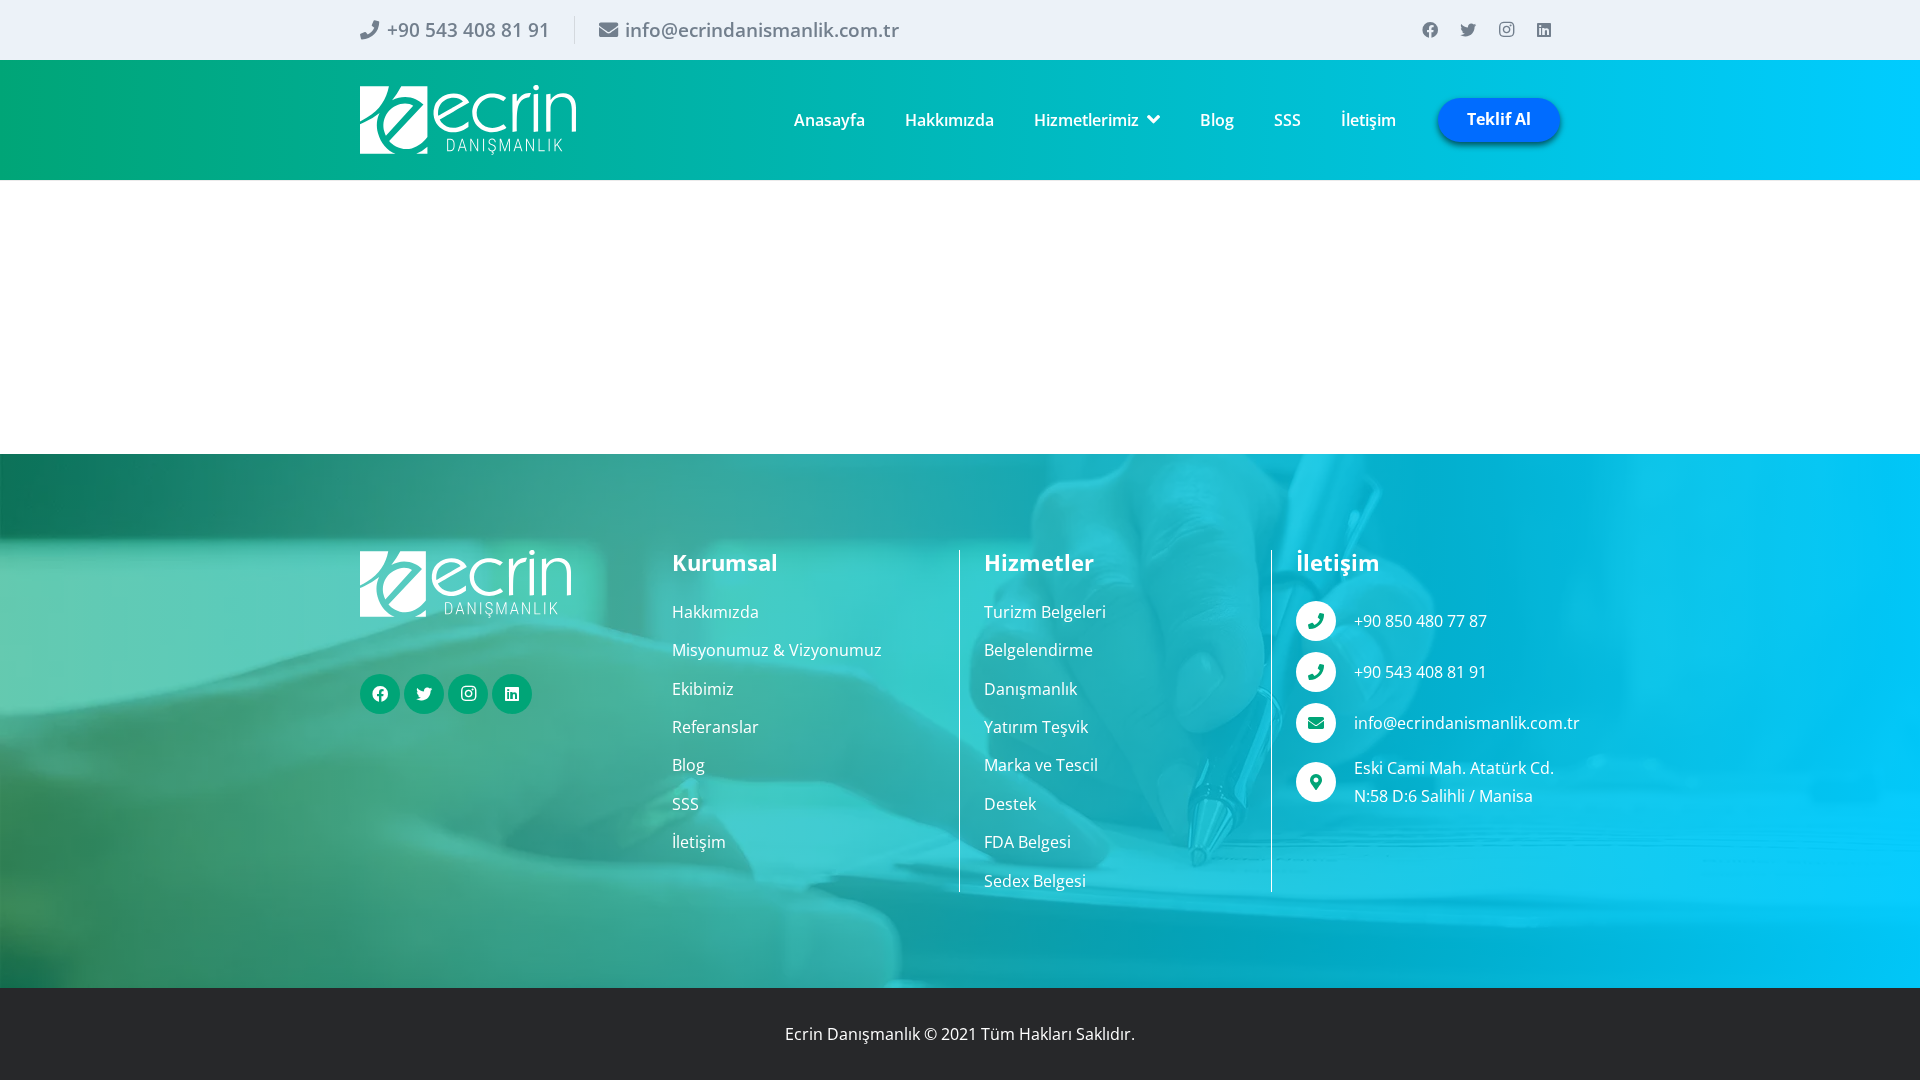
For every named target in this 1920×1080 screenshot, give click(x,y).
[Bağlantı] (468, 120)
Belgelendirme (1038, 650)
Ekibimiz (703, 689)
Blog (688, 765)
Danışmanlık (1030, 689)
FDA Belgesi (1027, 842)
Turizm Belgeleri (1045, 612)
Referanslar (715, 727)
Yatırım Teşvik (1036, 727)
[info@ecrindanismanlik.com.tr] (1325, 723)
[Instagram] (1506, 30)
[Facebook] (1430, 30)
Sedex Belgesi (1035, 881)
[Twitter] (1468, 30)
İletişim (699, 842)
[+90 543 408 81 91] (1325, 672)
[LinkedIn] (1544, 30)
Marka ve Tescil (1041, 765)
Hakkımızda (715, 612)
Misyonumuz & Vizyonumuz (777, 650)
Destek (1010, 804)
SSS (685, 804)
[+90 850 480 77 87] (1325, 621)
